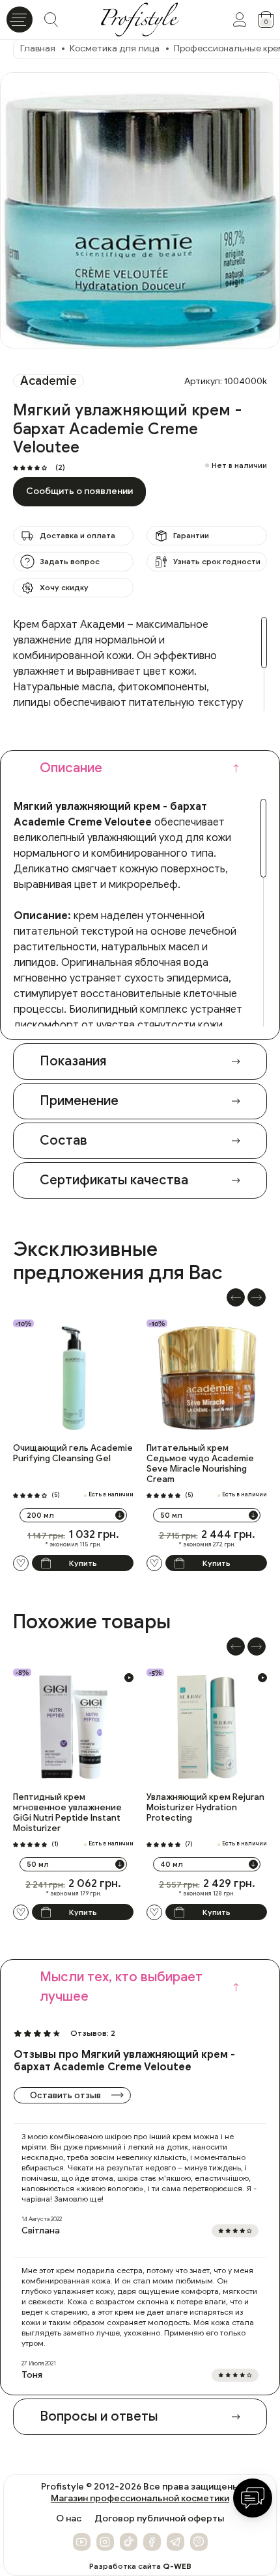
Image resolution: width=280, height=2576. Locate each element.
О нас (69, 2519)
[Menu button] (20, 20)
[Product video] (129, 1678)
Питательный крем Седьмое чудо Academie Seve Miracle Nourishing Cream (200, 1464)
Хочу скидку (64, 587)
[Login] (240, 20)
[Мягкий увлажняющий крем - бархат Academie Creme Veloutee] (140, 211)
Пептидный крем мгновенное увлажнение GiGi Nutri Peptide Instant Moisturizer (67, 1813)
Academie (49, 381)
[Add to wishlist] (21, 1563)
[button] (236, 1297)
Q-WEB (177, 2566)
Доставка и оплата (77, 535)
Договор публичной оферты (159, 2519)
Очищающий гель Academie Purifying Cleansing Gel (73, 1453)
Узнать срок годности (217, 561)
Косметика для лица (115, 48)
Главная (38, 48)
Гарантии (191, 535)
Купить (83, 1563)
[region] (140, 664)
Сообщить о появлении (79, 491)
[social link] (82, 2542)
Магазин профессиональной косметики (140, 2498)
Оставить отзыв (65, 2095)
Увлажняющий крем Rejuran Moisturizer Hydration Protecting (205, 1808)
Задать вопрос (70, 561)
